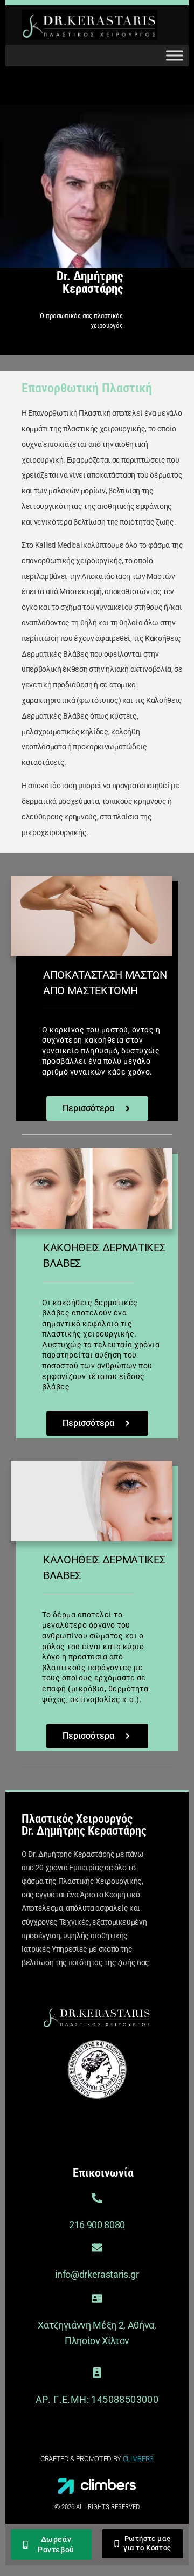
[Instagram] (101, 2124)
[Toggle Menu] (175, 56)
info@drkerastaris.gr (97, 2274)
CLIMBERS (138, 2459)
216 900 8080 (97, 2225)
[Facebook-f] (62, 2124)
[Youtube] (140, 2124)
